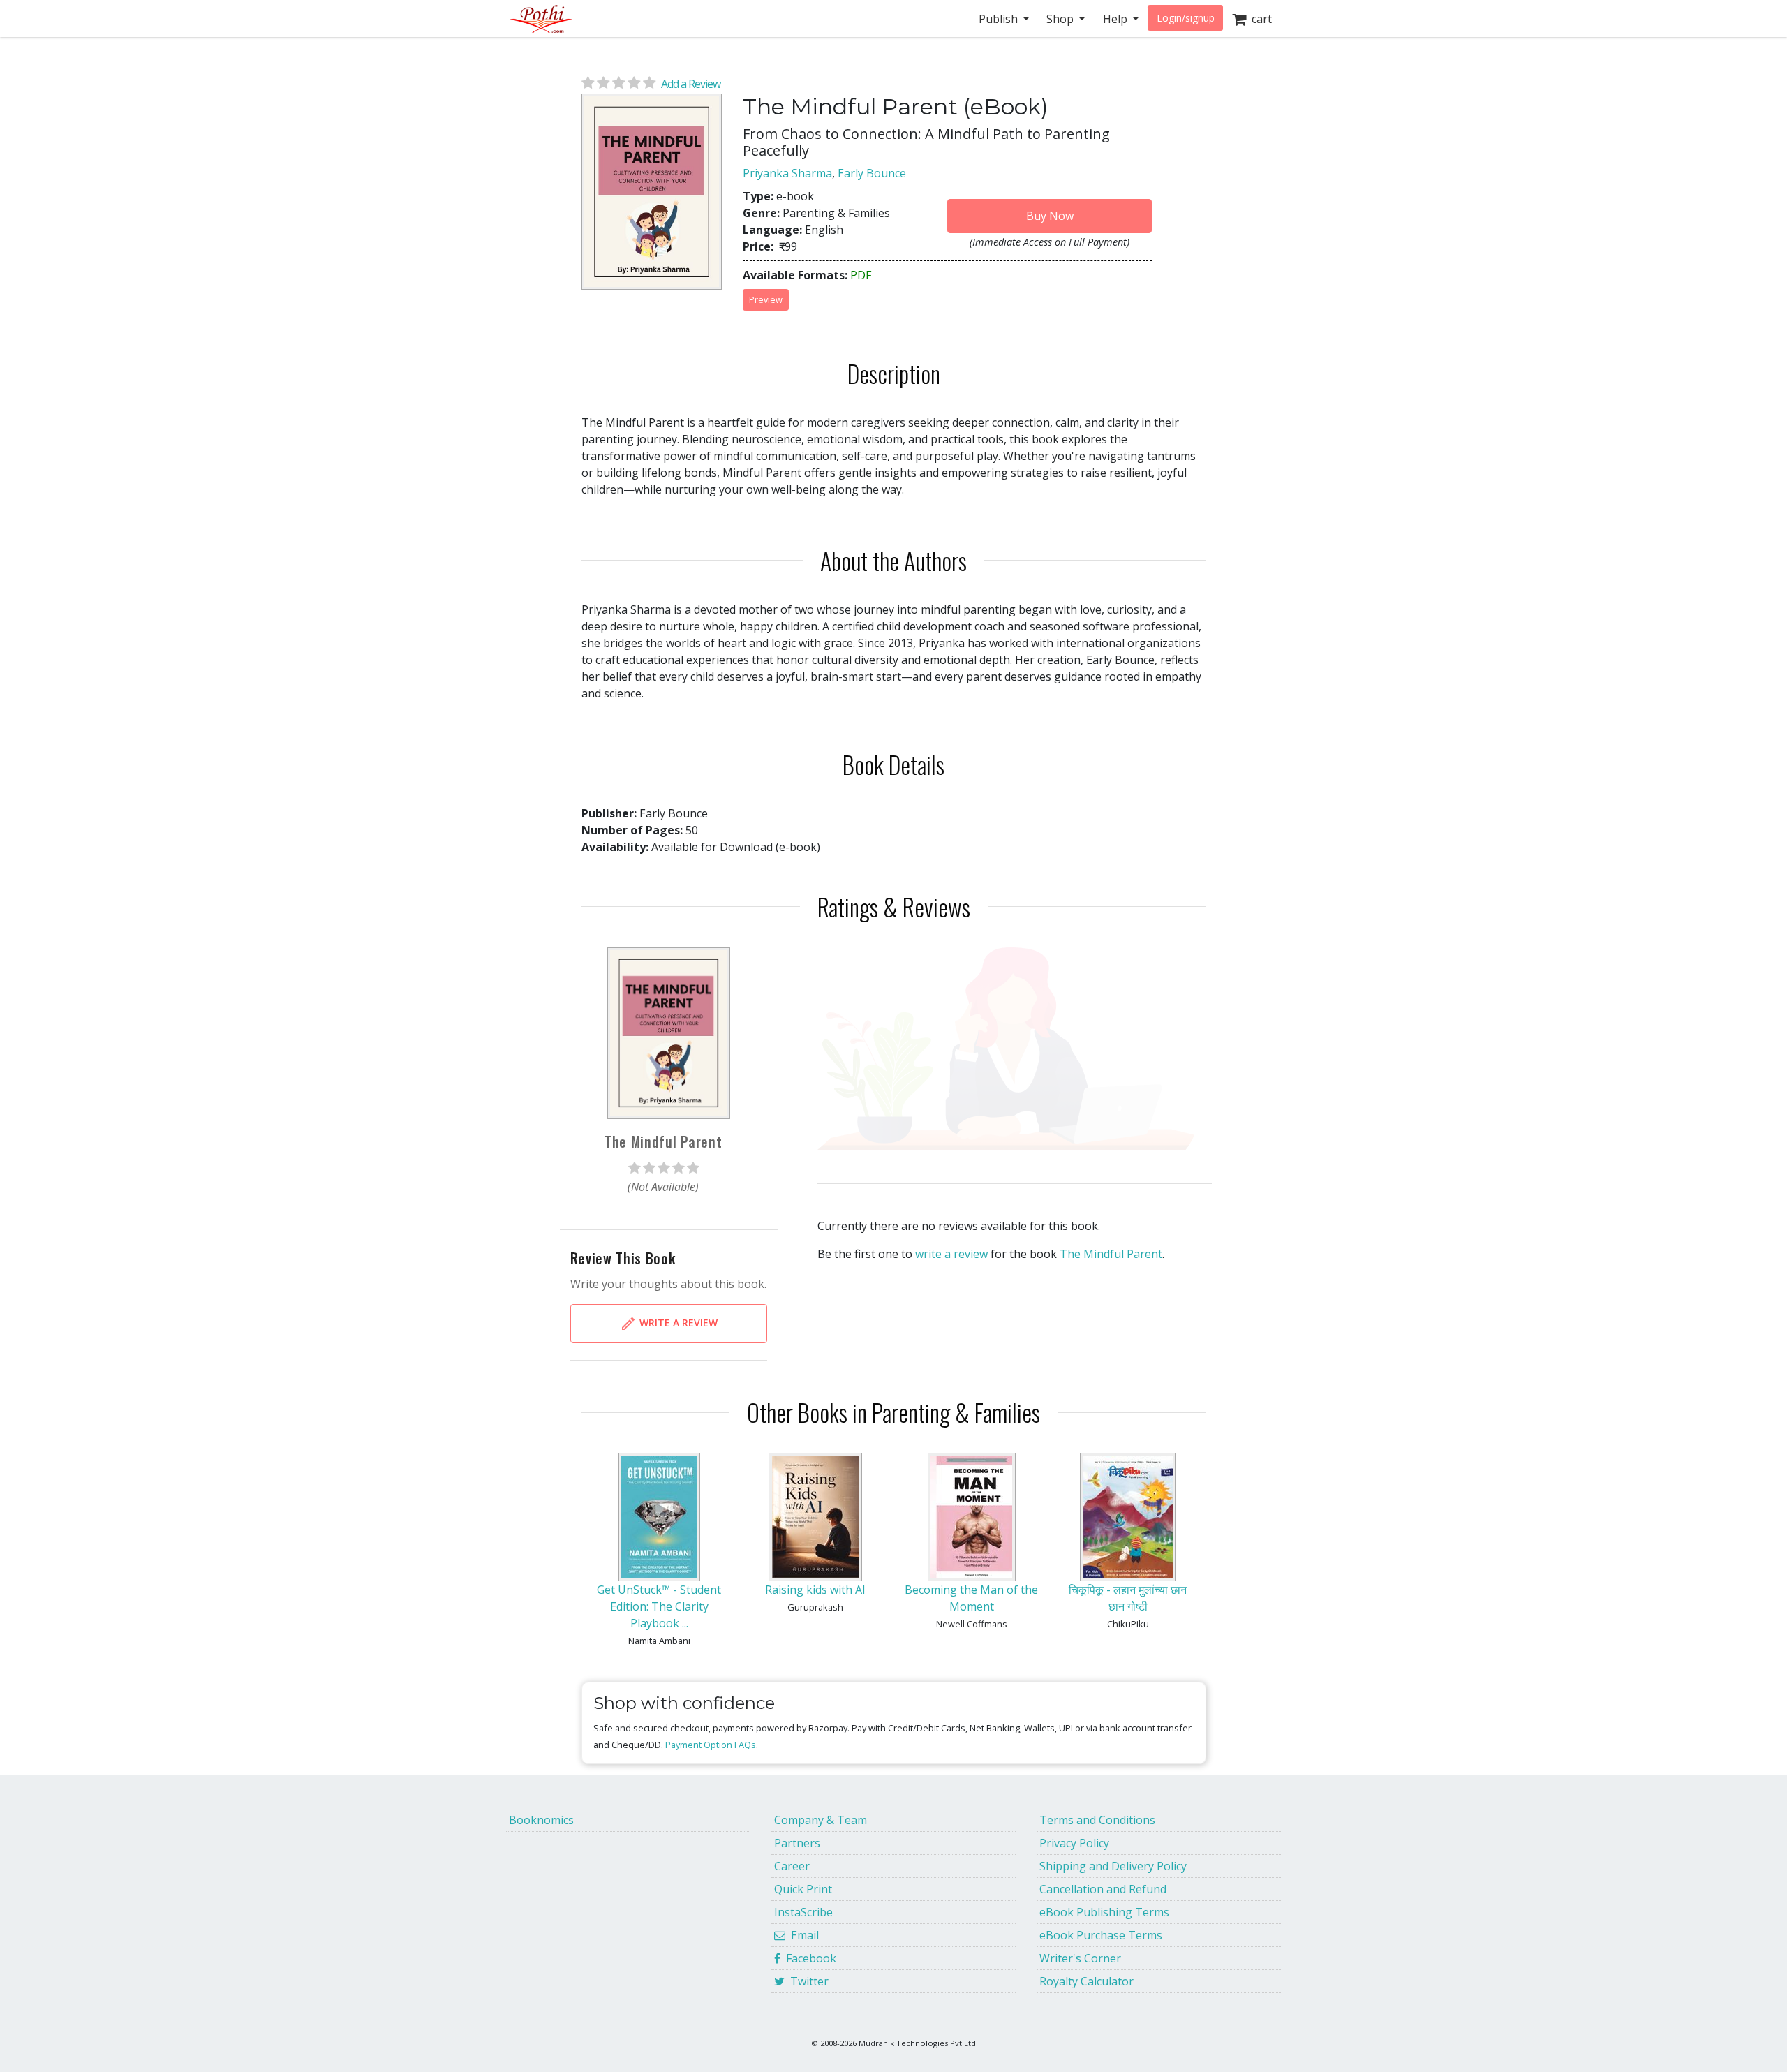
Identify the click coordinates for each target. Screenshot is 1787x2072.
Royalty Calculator (1087, 1981)
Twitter (807, 1981)
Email (802, 1935)
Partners (797, 1843)
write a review (951, 1254)
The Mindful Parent (1111, 1254)
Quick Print (803, 1889)
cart (1259, 19)
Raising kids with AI (815, 1590)
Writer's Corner (1080, 1958)
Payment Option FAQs (711, 1745)
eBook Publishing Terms (1104, 1912)
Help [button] (1117, 19)
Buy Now (1050, 216)
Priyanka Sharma (787, 173)
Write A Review (677, 1323)
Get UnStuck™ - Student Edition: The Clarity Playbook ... (659, 1606)
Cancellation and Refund (1103, 1889)
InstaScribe (803, 1912)
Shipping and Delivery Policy (1113, 1866)
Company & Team (821, 1820)
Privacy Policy (1074, 1843)
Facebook (808, 1958)
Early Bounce (872, 173)
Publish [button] (1000, 19)
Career (792, 1866)
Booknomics (541, 1820)
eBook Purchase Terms (1101, 1935)
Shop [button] (1061, 19)
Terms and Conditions (1097, 1820)
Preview (766, 299)
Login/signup (1186, 18)
